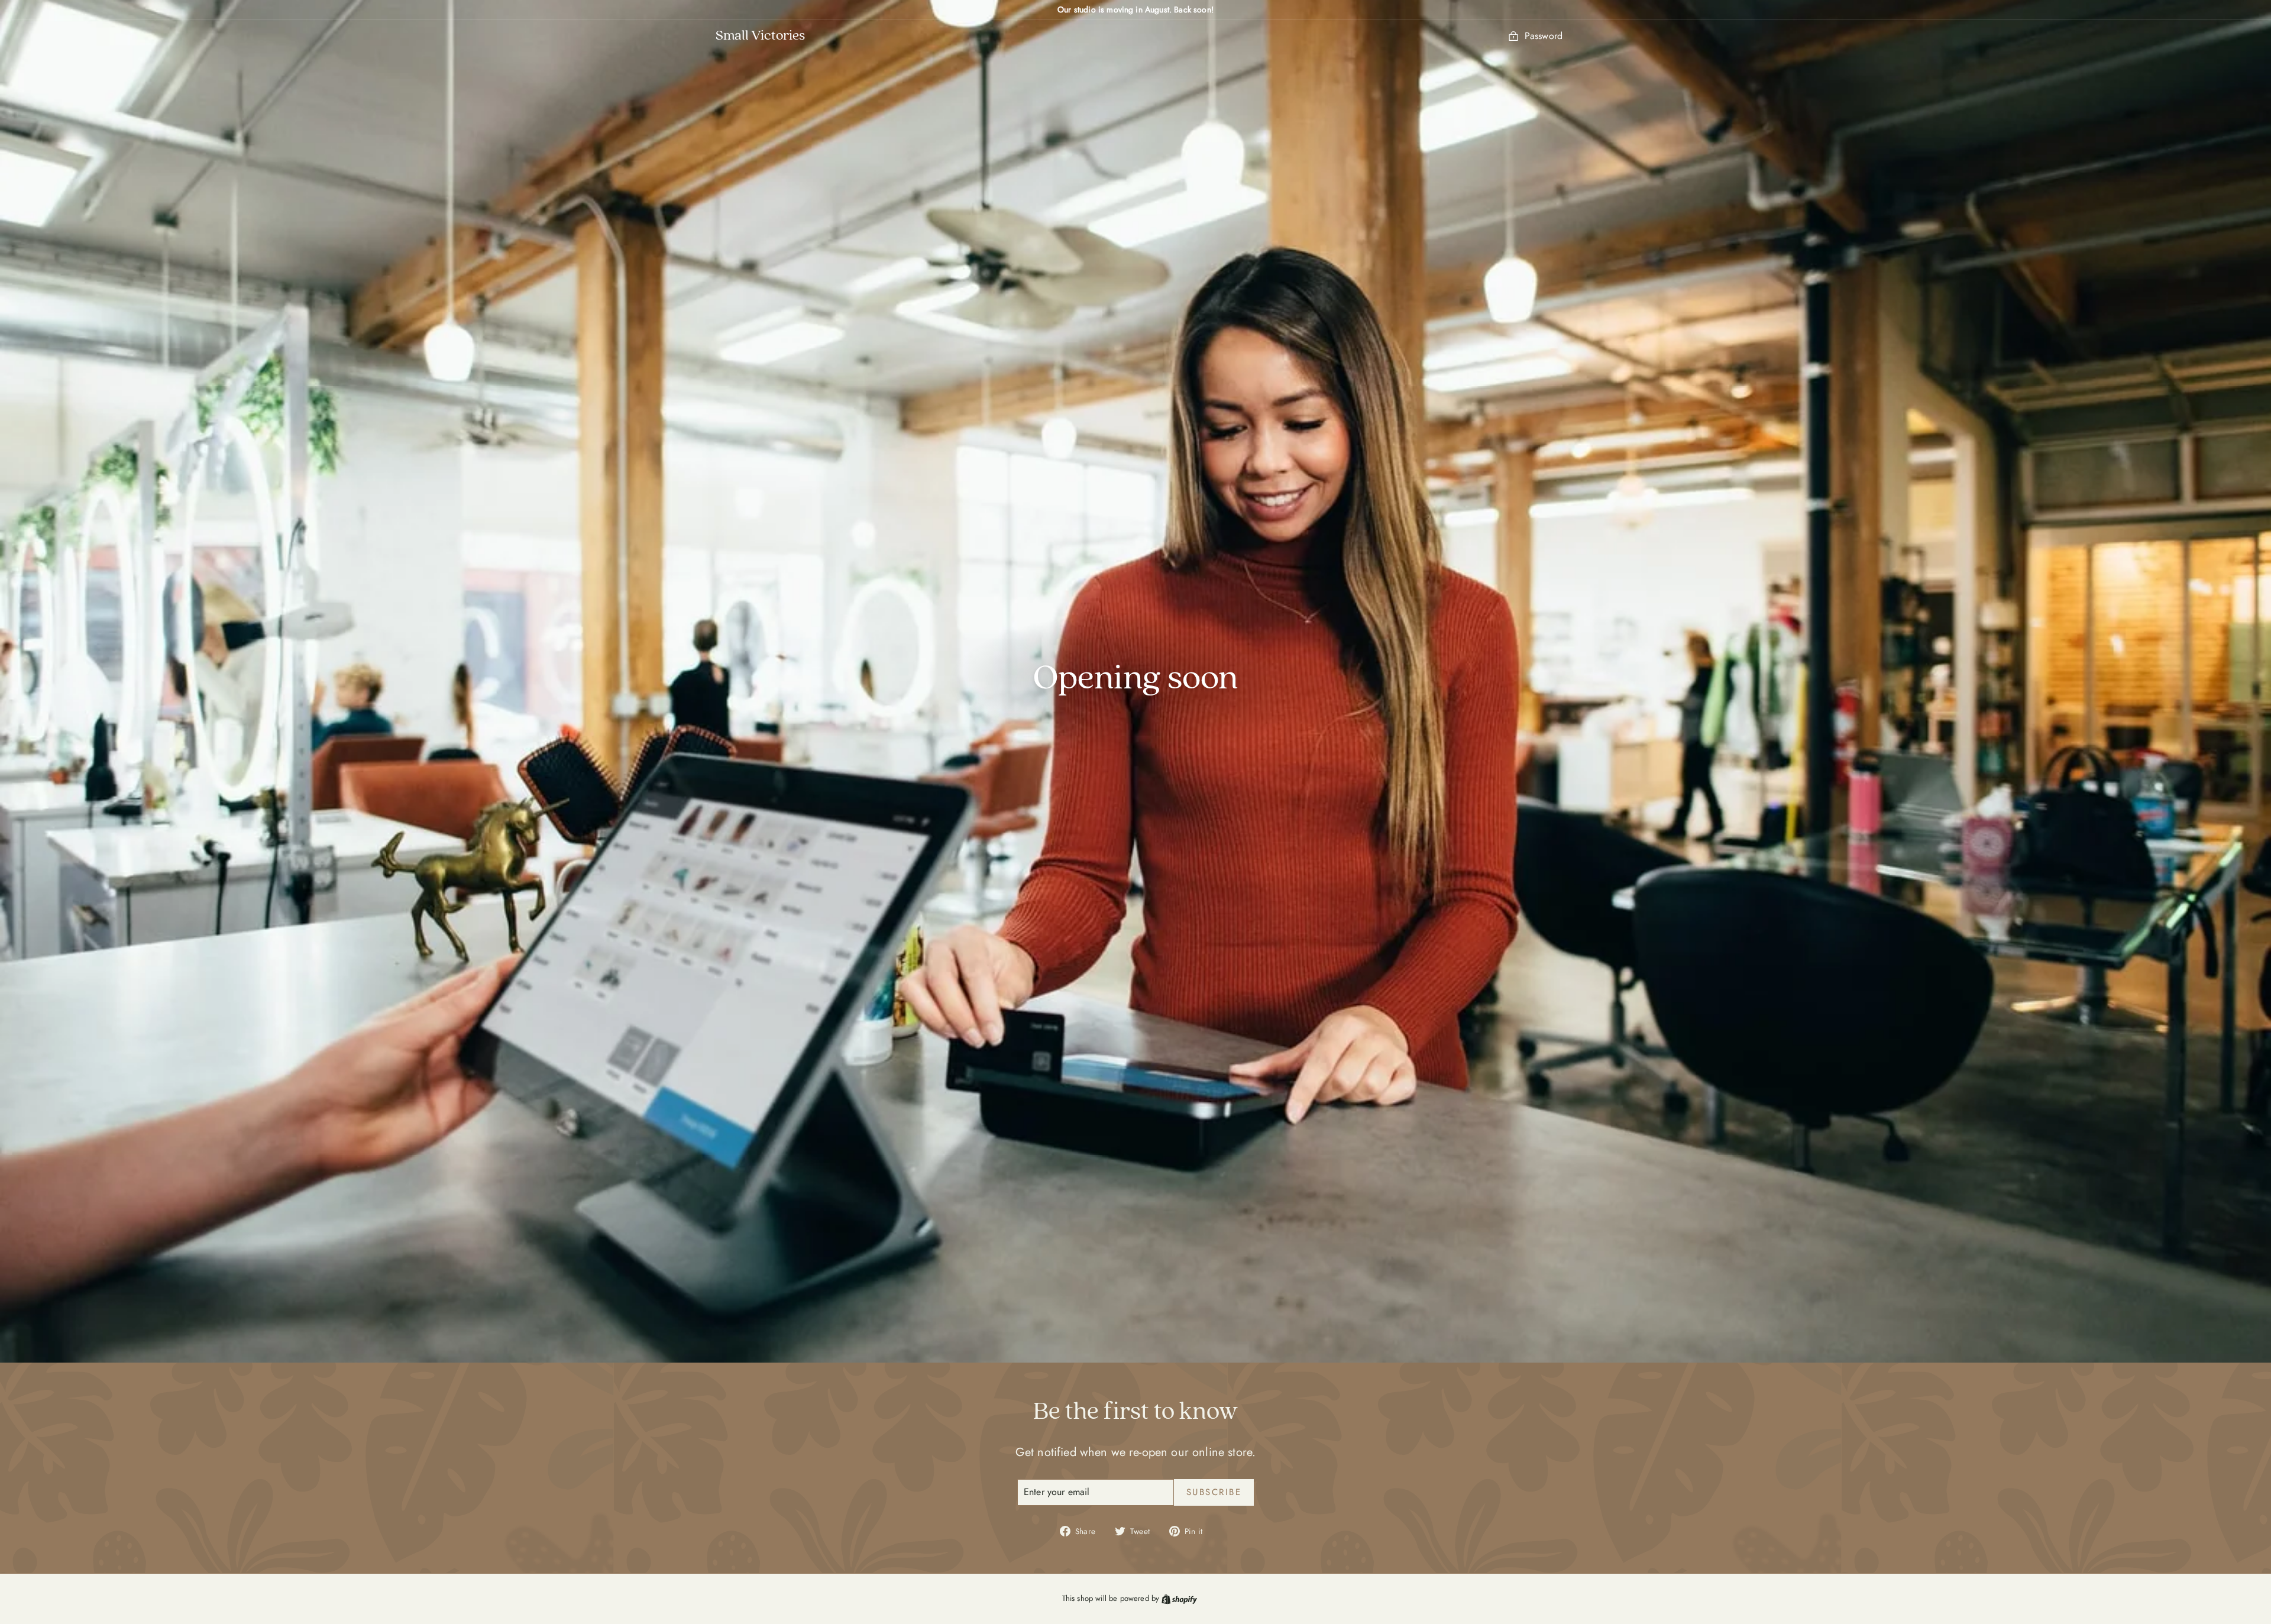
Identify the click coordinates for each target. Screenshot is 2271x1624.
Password (1544, 36)
